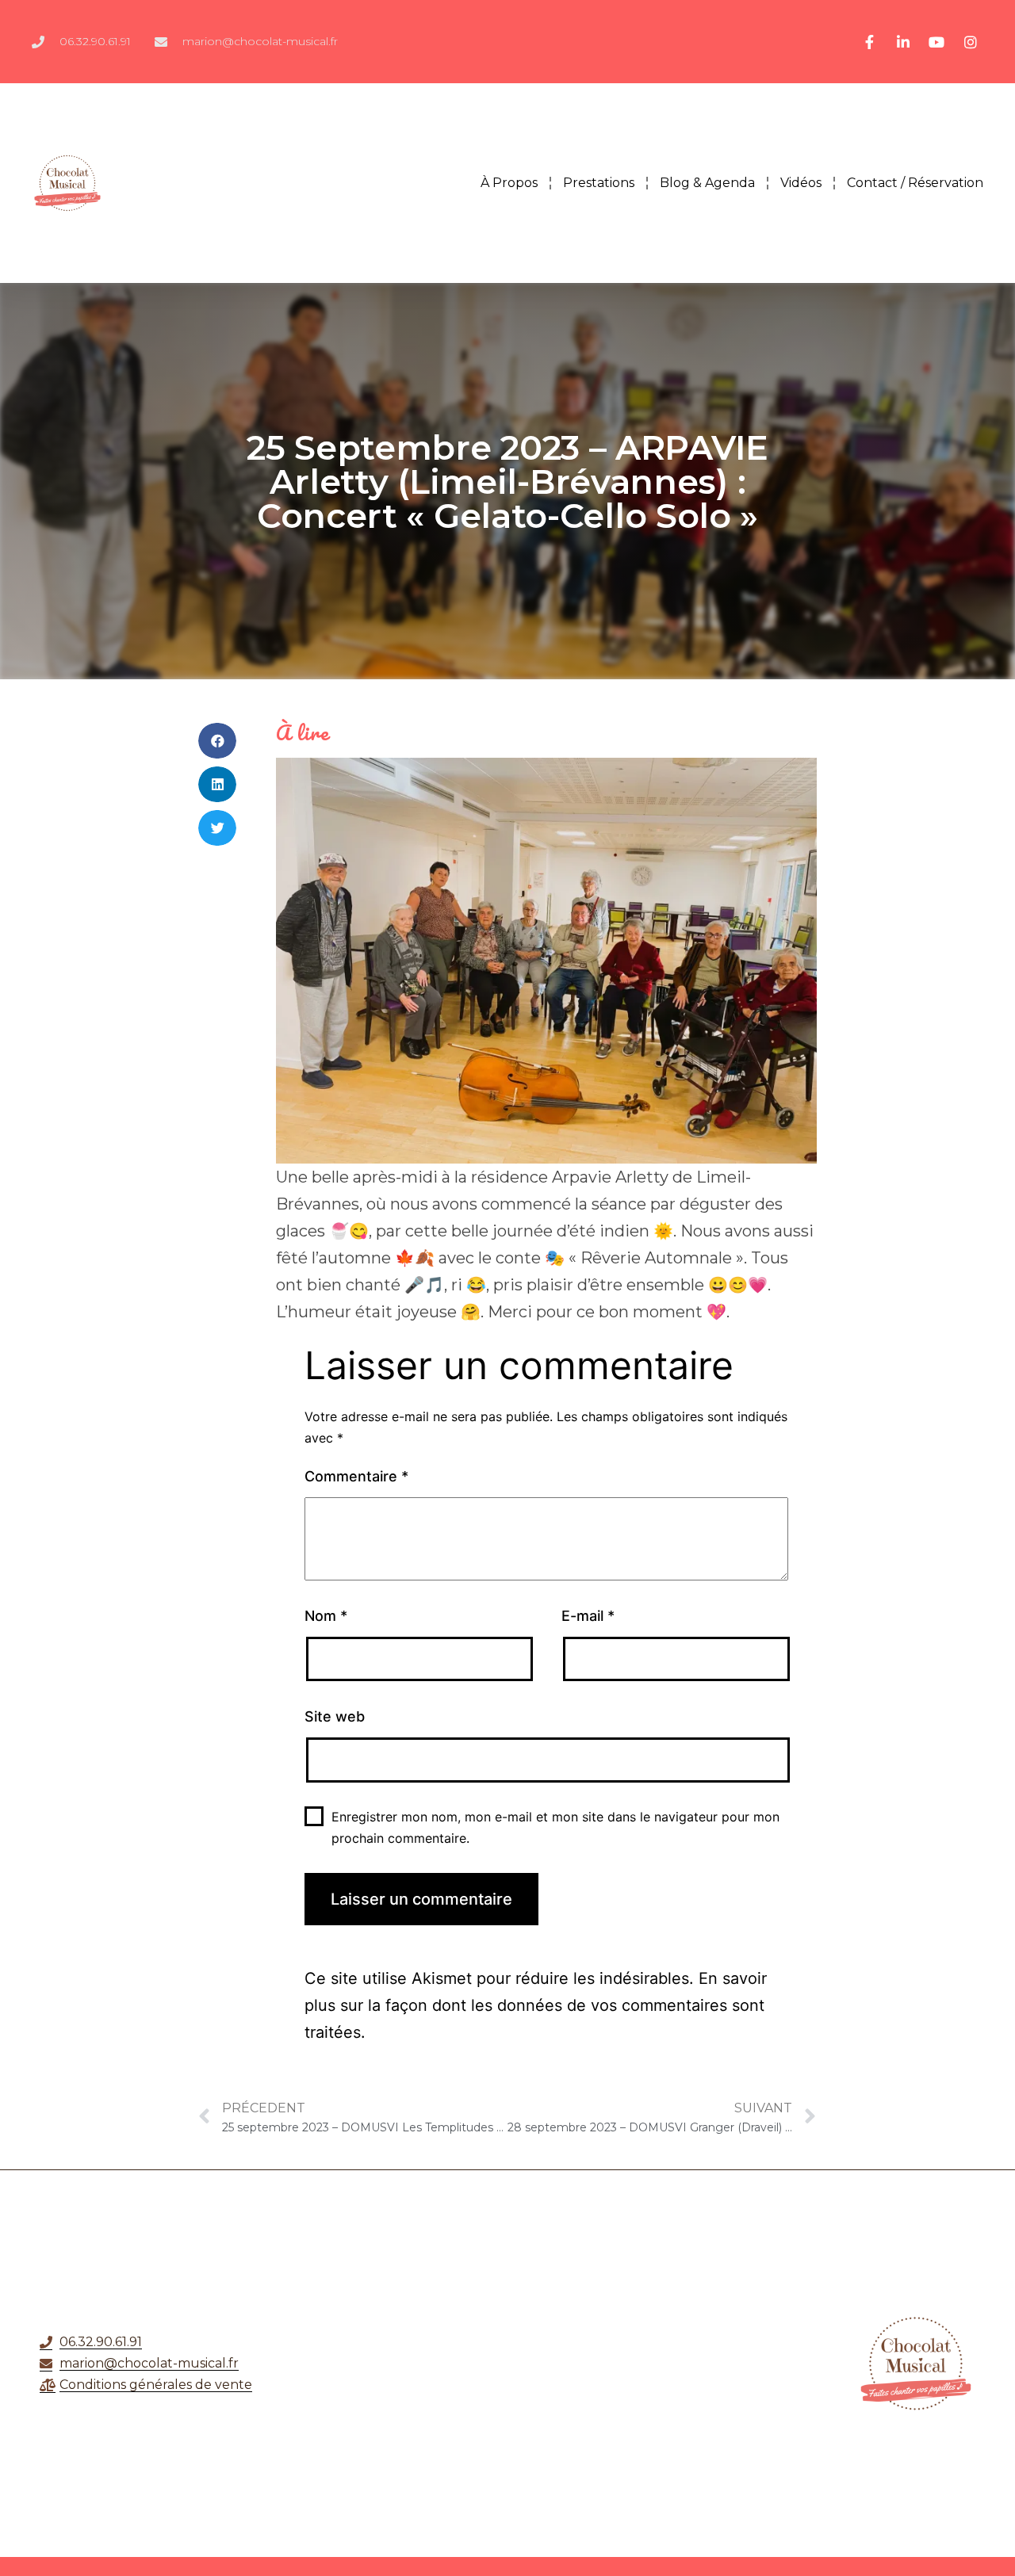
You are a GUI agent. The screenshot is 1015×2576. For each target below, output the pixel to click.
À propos (509, 183)
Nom (326, 1616)
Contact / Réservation (915, 183)
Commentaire (356, 1476)
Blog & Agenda (707, 183)
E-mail (588, 1616)
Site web (335, 1716)
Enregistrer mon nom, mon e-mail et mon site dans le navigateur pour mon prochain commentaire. (555, 1827)
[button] (217, 741)
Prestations (599, 183)
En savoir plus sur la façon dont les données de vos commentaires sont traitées (536, 2005)
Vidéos (801, 183)
